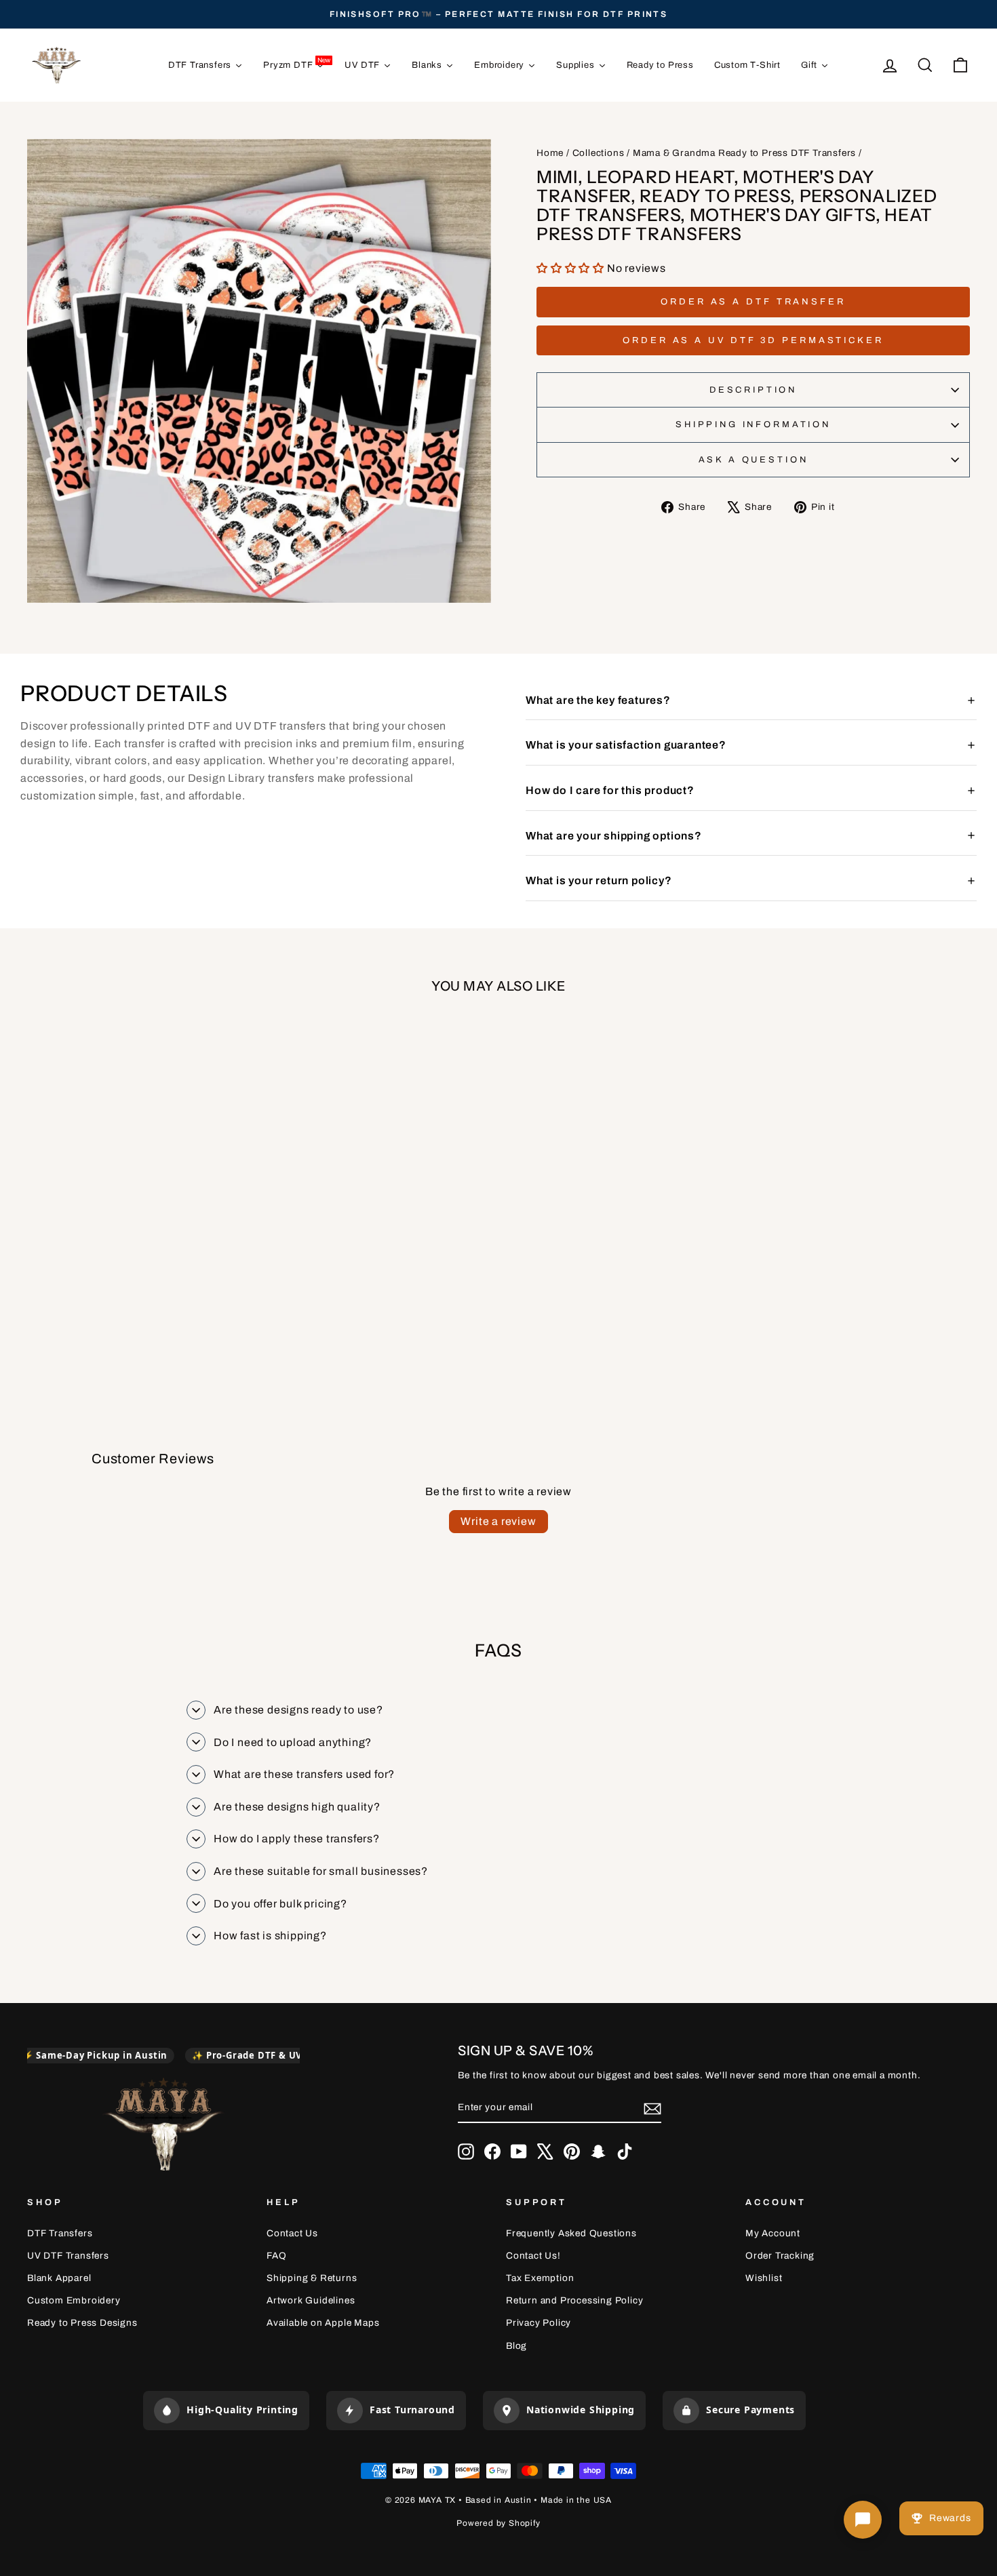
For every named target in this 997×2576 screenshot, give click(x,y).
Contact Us (292, 2233)
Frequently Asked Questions (571, 2233)
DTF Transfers (60, 2233)
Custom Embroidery (74, 2300)
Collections (599, 153)
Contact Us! (533, 2256)
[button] (572, 268)
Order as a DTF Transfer (753, 302)
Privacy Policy (539, 2323)
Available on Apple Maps (323, 2323)
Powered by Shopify (498, 2523)
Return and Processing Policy (574, 2300)
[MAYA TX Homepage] (163, 2126)
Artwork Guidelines (311, 2300)
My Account (773, 2233)
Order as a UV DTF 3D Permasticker (753, 340)
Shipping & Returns (312, 2278)
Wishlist (764, 2278)
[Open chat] (863, 2520)
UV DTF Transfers (68, 2256)
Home (550, 153)
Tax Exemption (540, 2278)
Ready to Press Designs (82, 2323)
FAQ (276, 2256)
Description (753, 390)
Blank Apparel (59, 2278)
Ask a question (754, 460)
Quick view (139, 1235)
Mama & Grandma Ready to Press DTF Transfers (744, 153)
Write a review (498, 1521)
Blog (516, 2346)
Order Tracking (780, 2256)
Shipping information (753, 424)
